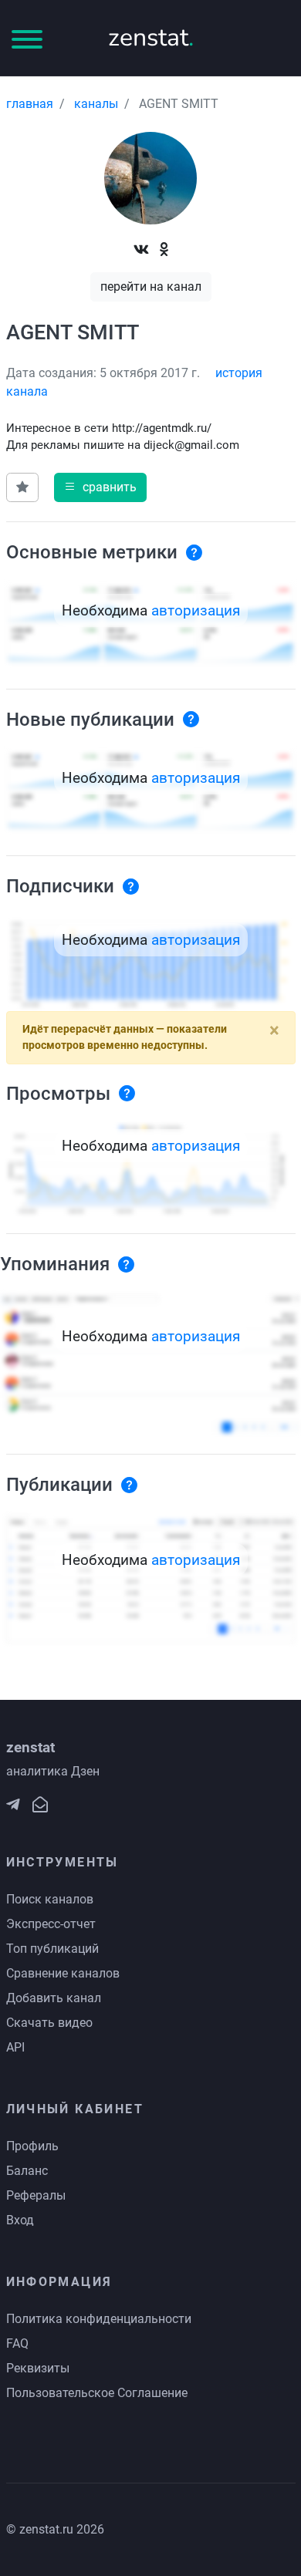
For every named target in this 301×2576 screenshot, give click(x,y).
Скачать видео (49, 2023)
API (15, 2047)
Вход (20, 2220)
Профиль (32, 2146)
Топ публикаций (52, 1949)
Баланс (27, 2171)
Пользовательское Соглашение (97, 2393)
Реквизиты (38, 2368)
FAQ (17, 2343)
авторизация (196, 610)
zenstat (151, 37)
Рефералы (36, 2195)
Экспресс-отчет (51, 1924)
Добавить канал (54, 1998)
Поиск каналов (50, 1899)
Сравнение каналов (63, 1973)
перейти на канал (151, 287)
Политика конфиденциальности (99, 2319)
